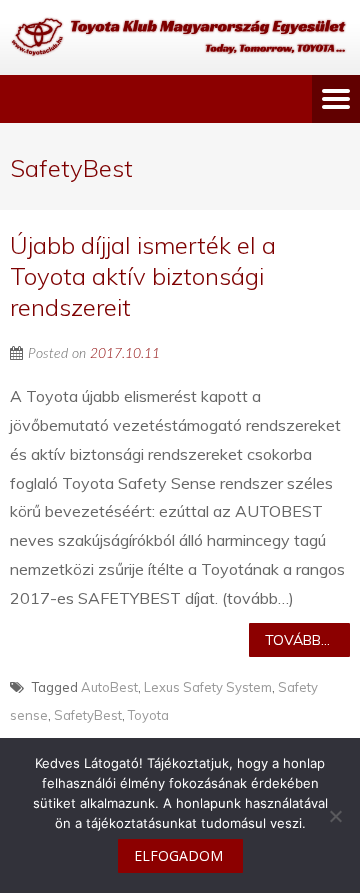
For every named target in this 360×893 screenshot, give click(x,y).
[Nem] (335, 816)
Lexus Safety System (208, 687)
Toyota (148, 715)
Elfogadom (178, 855)
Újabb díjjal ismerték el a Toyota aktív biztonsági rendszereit (143, 276)
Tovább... (297, 640)
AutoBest (109, 687)
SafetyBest (88, 715)
